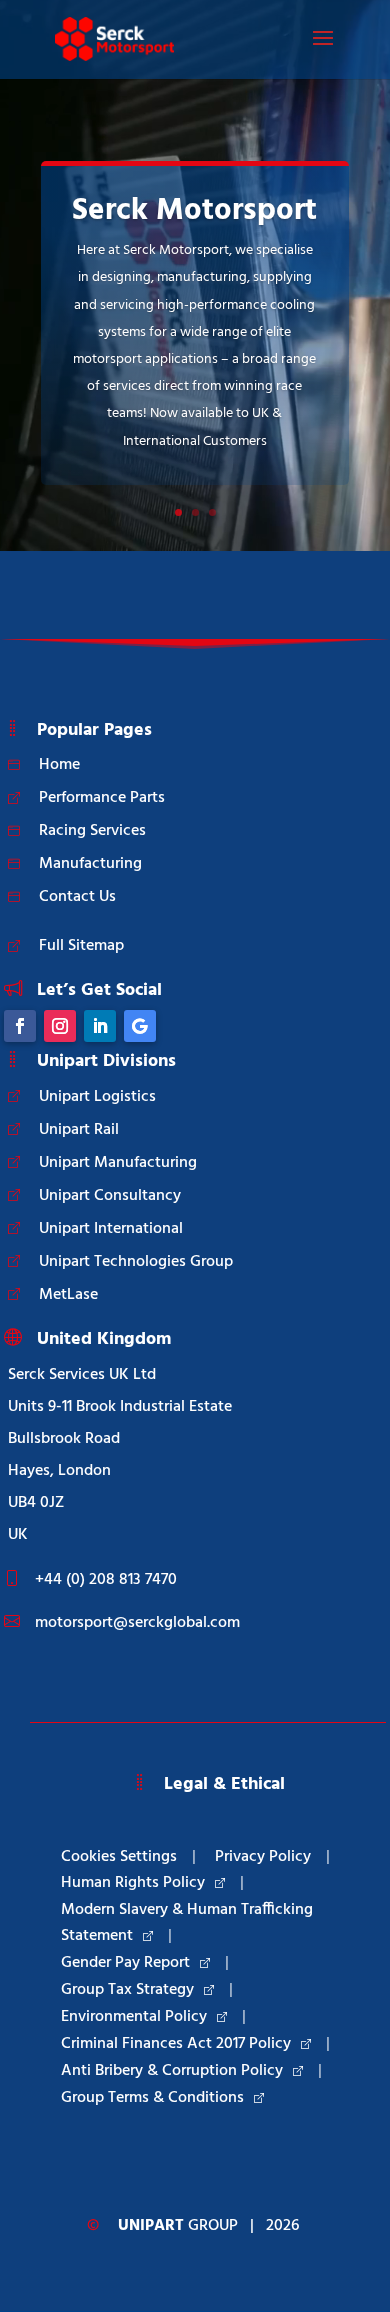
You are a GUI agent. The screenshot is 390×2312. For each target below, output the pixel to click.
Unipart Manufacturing (118, 1163)
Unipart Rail (79, 1130)
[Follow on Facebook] (20, 1026)
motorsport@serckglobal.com (137, 1623)
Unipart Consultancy (110, 1196)
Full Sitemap (81, 946)
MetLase (68, 1295)
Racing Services (92, 831)
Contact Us (77, 897)
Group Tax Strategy (127, 1990)
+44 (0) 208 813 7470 (106, 1580)
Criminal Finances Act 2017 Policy (176, 2044)
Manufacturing (90, 864)
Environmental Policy (134, 2017)
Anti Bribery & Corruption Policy (172, 2071)
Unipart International (111, 1229)
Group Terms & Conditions (152, 2098)
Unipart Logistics (97, 1097)
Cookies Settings (119, 1857)
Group (178, 2226)
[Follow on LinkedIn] (100, 1026)
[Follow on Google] (140, 1026)
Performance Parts (102, 798)
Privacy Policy (263, 1857)
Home (59, 765)
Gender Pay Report (125, 1963)
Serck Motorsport (194, 211)
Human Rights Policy (133, 1883)
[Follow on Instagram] (60, 1026)
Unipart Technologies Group (136, 1262)
